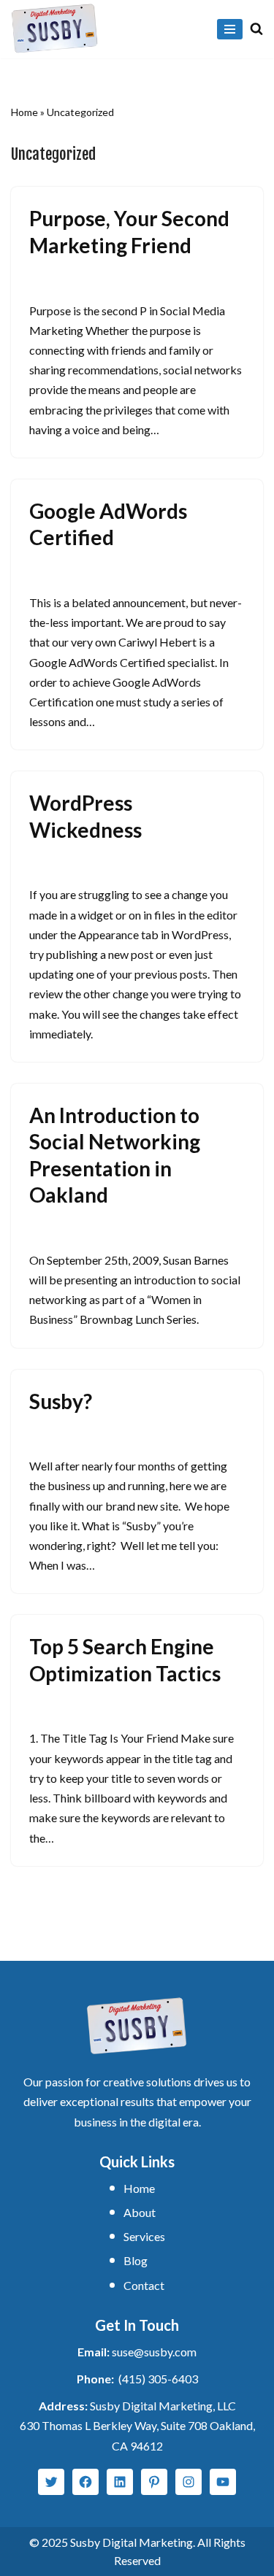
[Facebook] (85, 2482)
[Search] (256, 28)
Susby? (61, 1401)
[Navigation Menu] (230, 29)
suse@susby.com (154, 2352)
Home (24, 112)
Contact (144, 2285)
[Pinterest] (154, 2482)
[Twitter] (51, 2482)
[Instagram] (189, 2482)
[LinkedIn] (120, 2482)
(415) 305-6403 (158, 2379)
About (140, 2212)
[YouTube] (223, 2482)
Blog (136, 2260)
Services (144, 2236)
